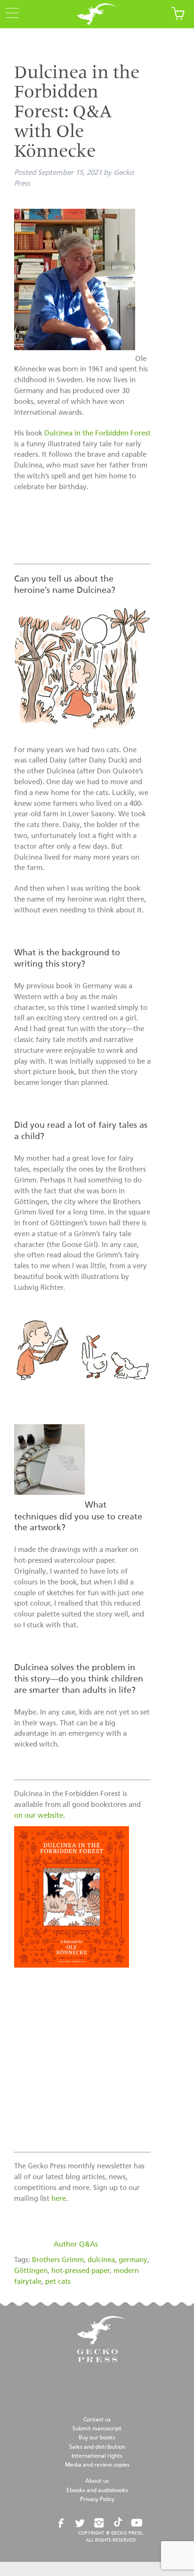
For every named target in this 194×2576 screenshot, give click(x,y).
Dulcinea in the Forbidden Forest (97, 433)
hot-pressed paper (81, 2271)
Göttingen (31, 2271)
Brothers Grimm (58, 2260)
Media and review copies (97, 2465)
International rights (97, 2456)
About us (97, 2481)
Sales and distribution (97, 2447)
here (59, 2199)
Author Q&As (76, 2244)
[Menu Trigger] (9, 14)
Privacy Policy (97, 2500)
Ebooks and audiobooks (97, 2491)
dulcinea (101, 2260)
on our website (39, 1816)
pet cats (58, 2282)
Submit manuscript (97, 2429)
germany (133, 2260)
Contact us (97, 2420)
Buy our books (97, 2438)
